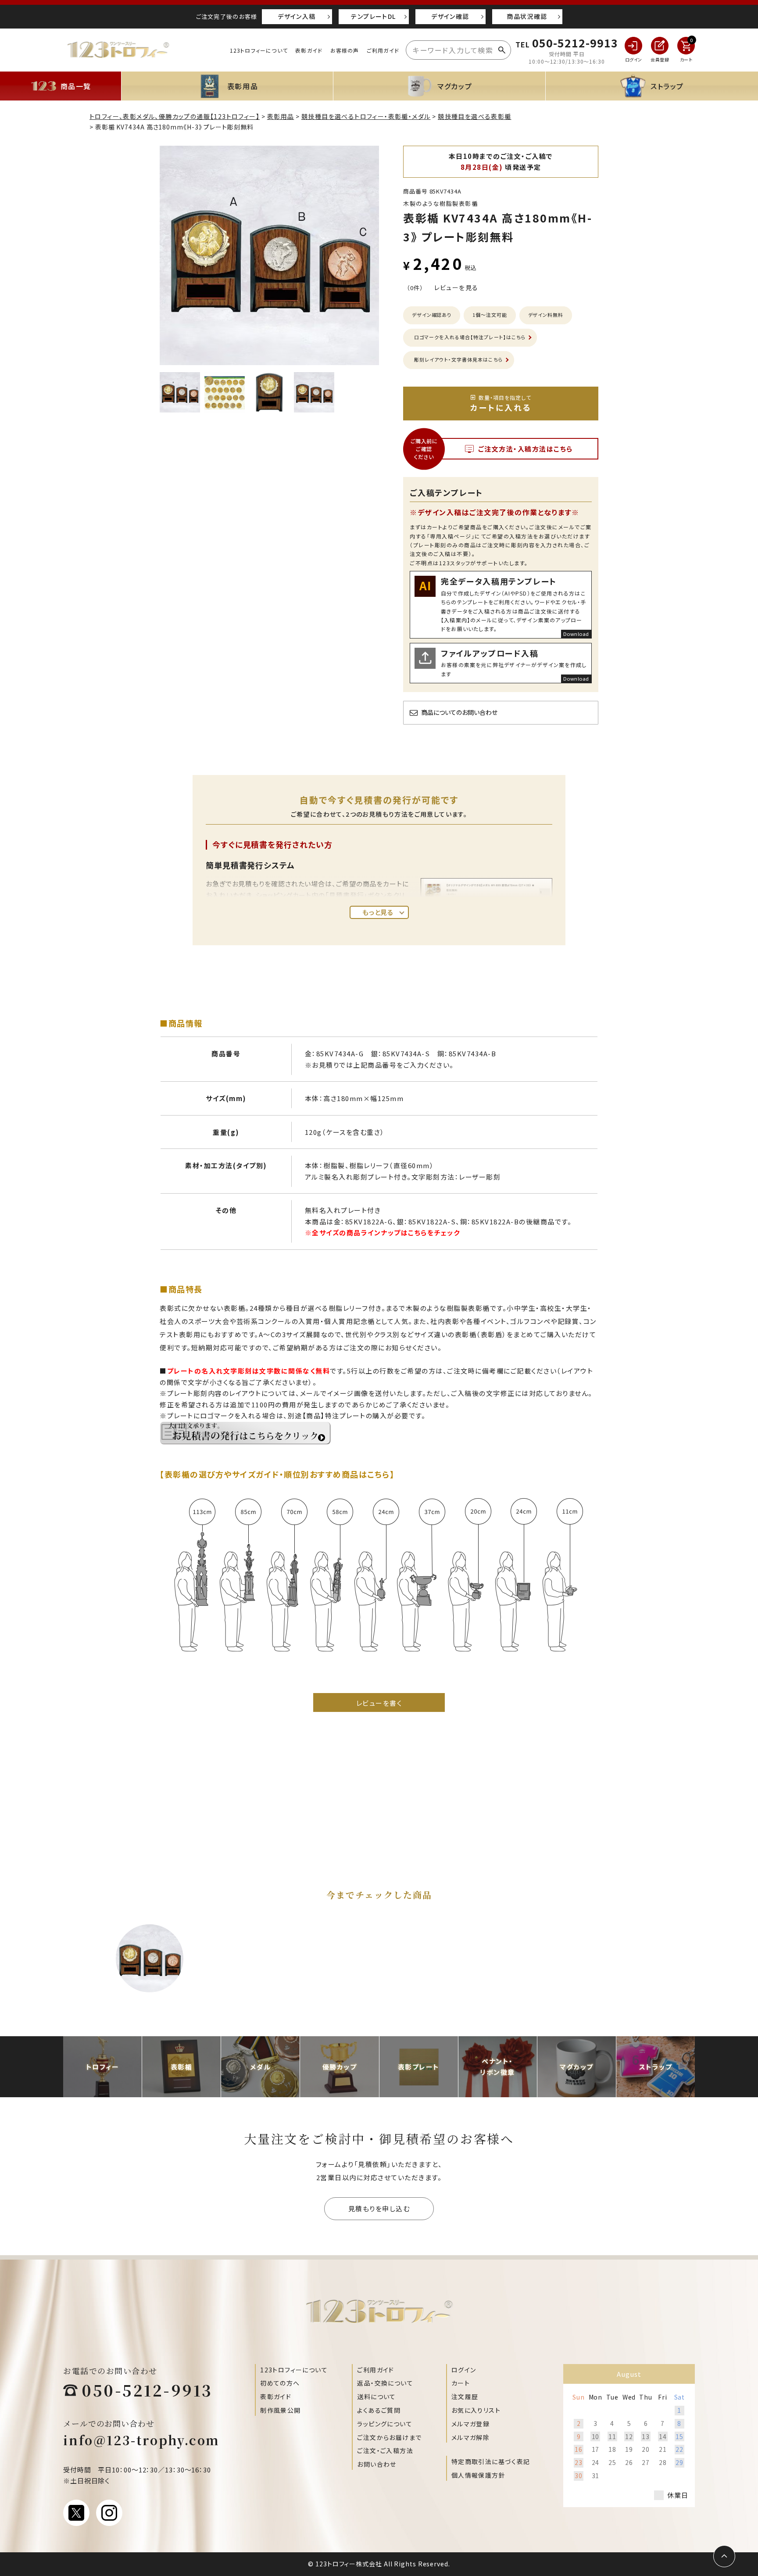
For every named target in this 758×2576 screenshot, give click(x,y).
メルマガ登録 (470, 2424)
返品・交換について (385, 2383)
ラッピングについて (385, 2424)
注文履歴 (465, 2397)
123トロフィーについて (259, 50)
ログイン (464, 2370)
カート (461, 2383)
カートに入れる (501, 403)
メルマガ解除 (470, 2437)
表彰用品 (281, 116)
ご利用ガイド (383, 50)
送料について (376, 2397)
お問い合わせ (377, 2464)
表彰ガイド (309, 50)
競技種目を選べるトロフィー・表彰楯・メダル (366, 116)
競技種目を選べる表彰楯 (474, 116)
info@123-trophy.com (141, 2440)
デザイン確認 (450, 16)
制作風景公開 (280, 2410)
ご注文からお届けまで (389, 2437)
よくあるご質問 (379, 2410)
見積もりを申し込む (379, 2208)
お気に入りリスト (476, 2410)
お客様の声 (345, 50)
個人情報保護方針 (478, 2475)
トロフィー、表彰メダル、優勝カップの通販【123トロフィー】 (175, 116)
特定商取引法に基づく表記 (491, 2461)
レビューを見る (456, 287)
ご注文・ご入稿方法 (385, 2450)
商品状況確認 (527, 16)
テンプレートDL (373, 16)
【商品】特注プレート (334, 1415)
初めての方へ (280, 2383)
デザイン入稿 (297, 16)
